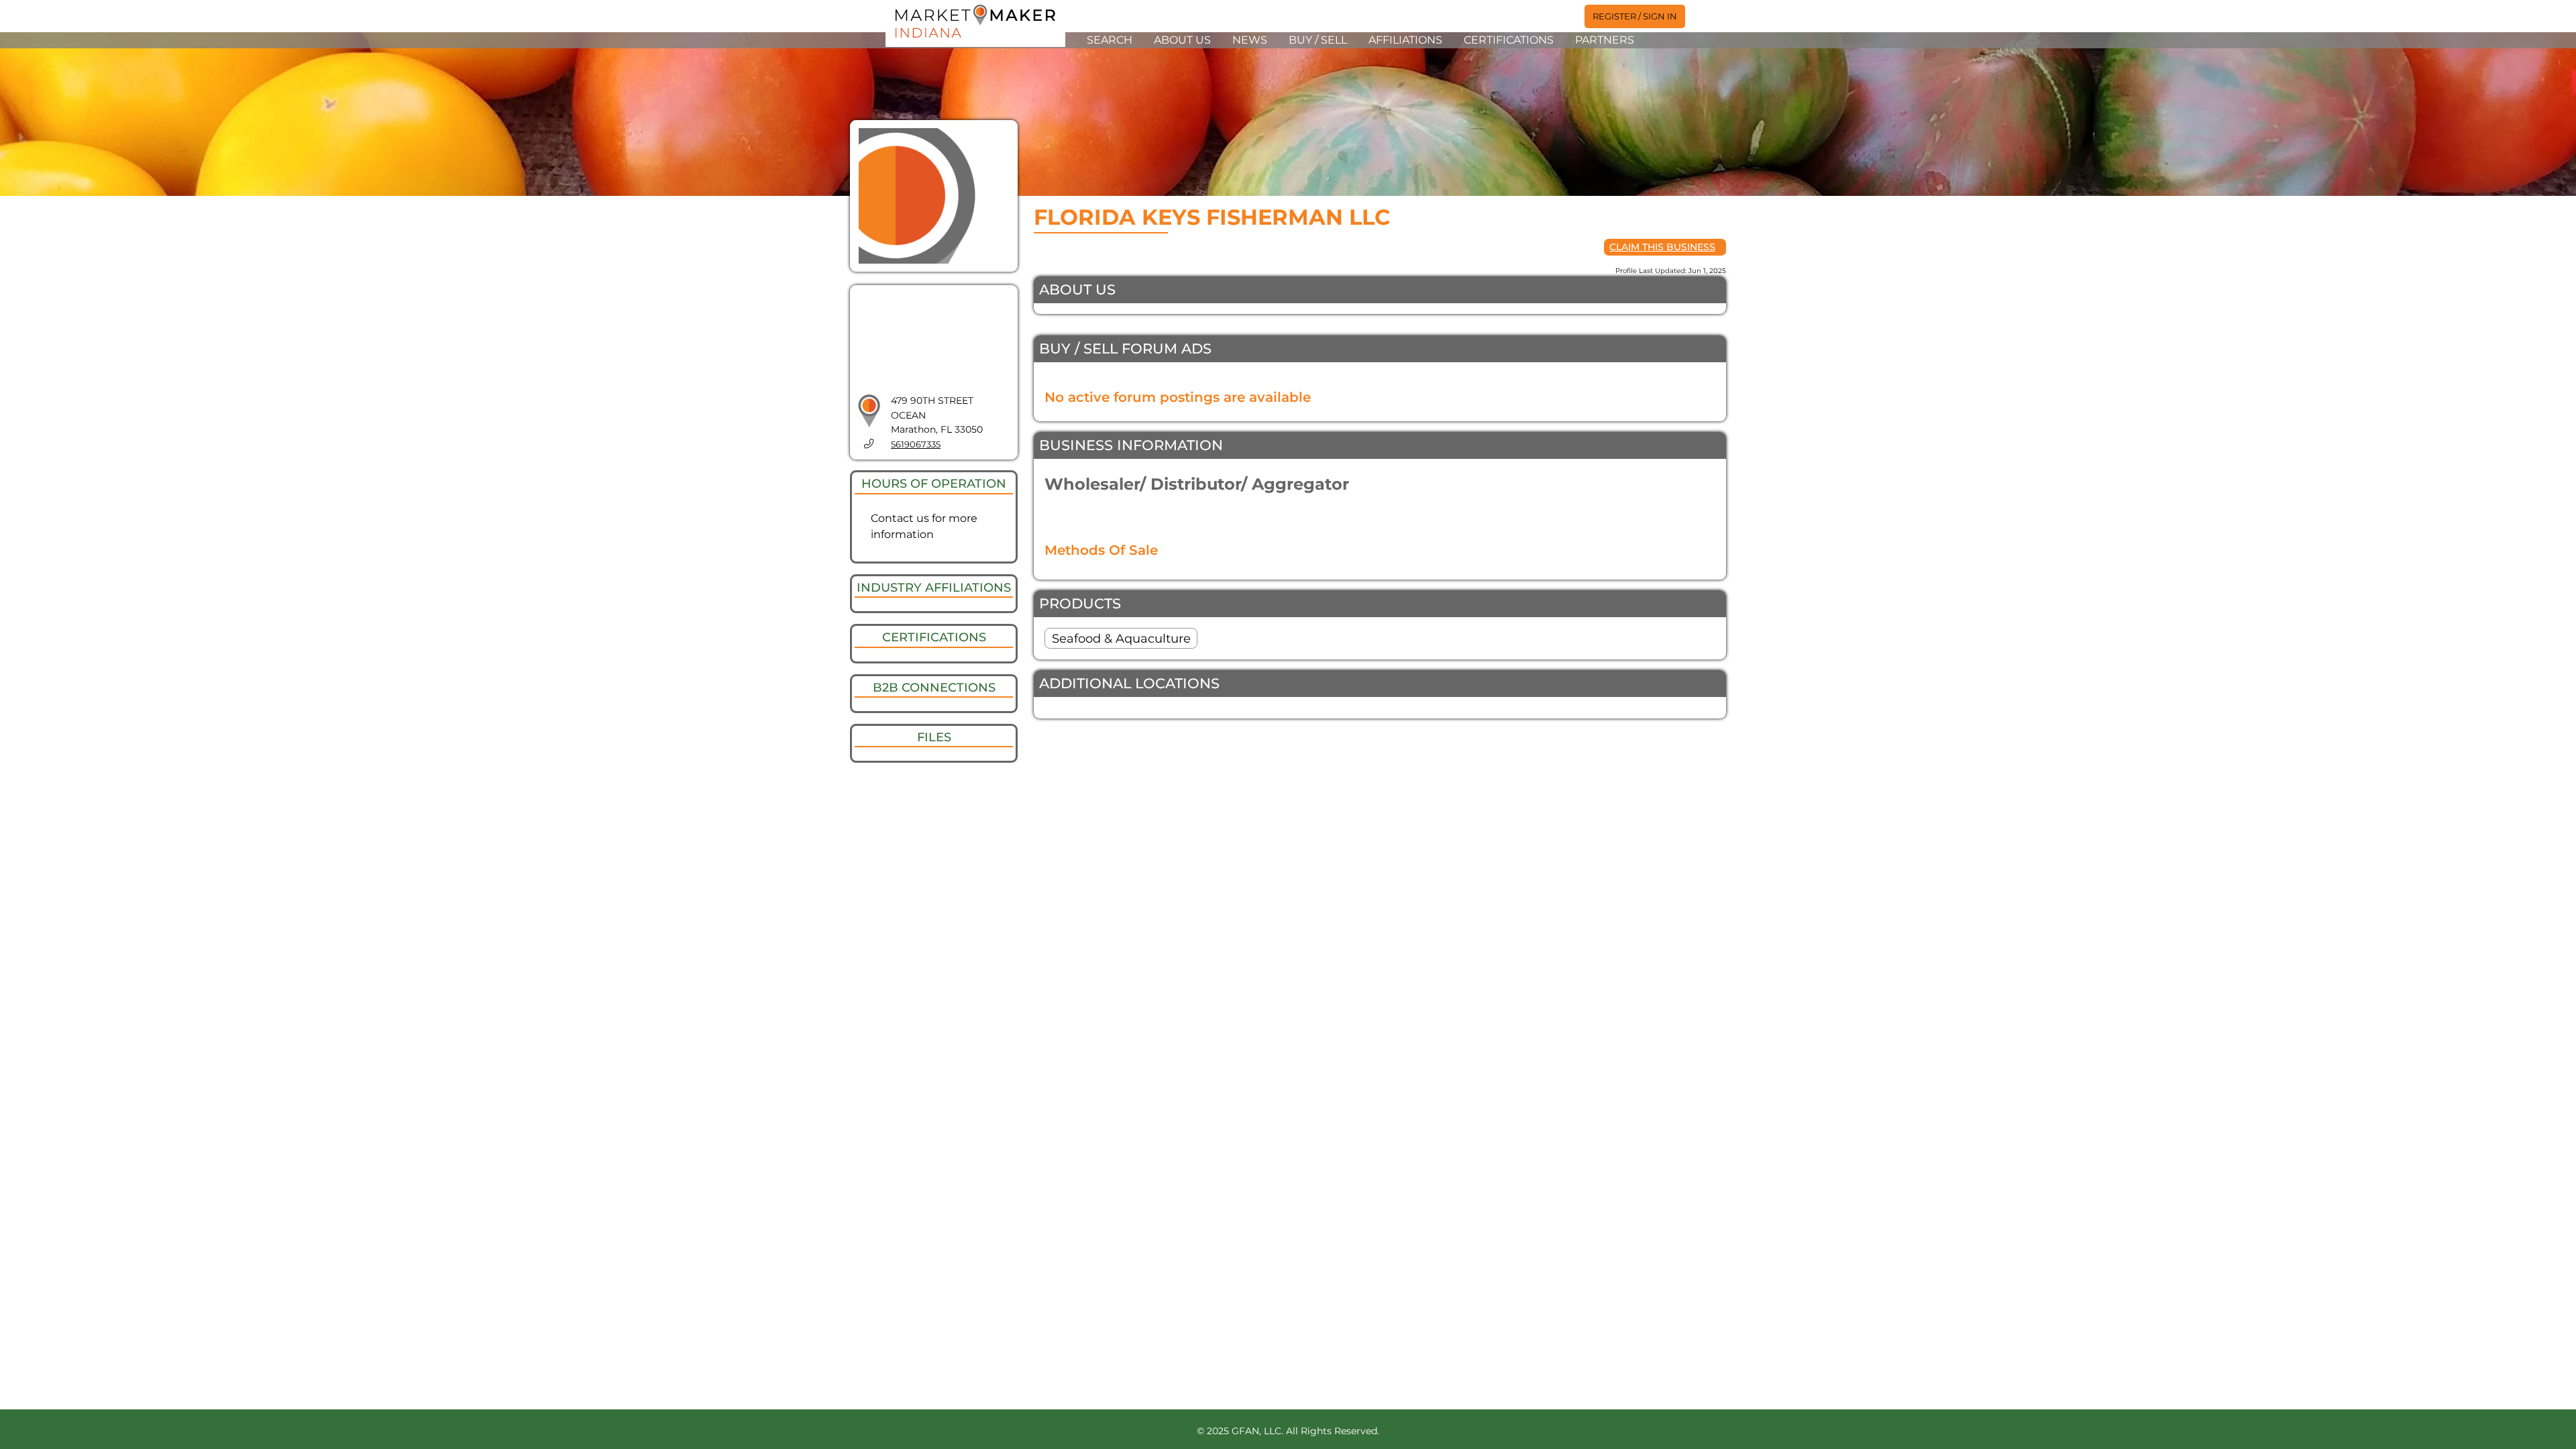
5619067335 (916, 444)
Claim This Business (1662, 247)
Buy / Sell (1318, 40)
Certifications (1509, 40)
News (1250, 40)
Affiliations (1405, 40)
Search (1110, 40)
